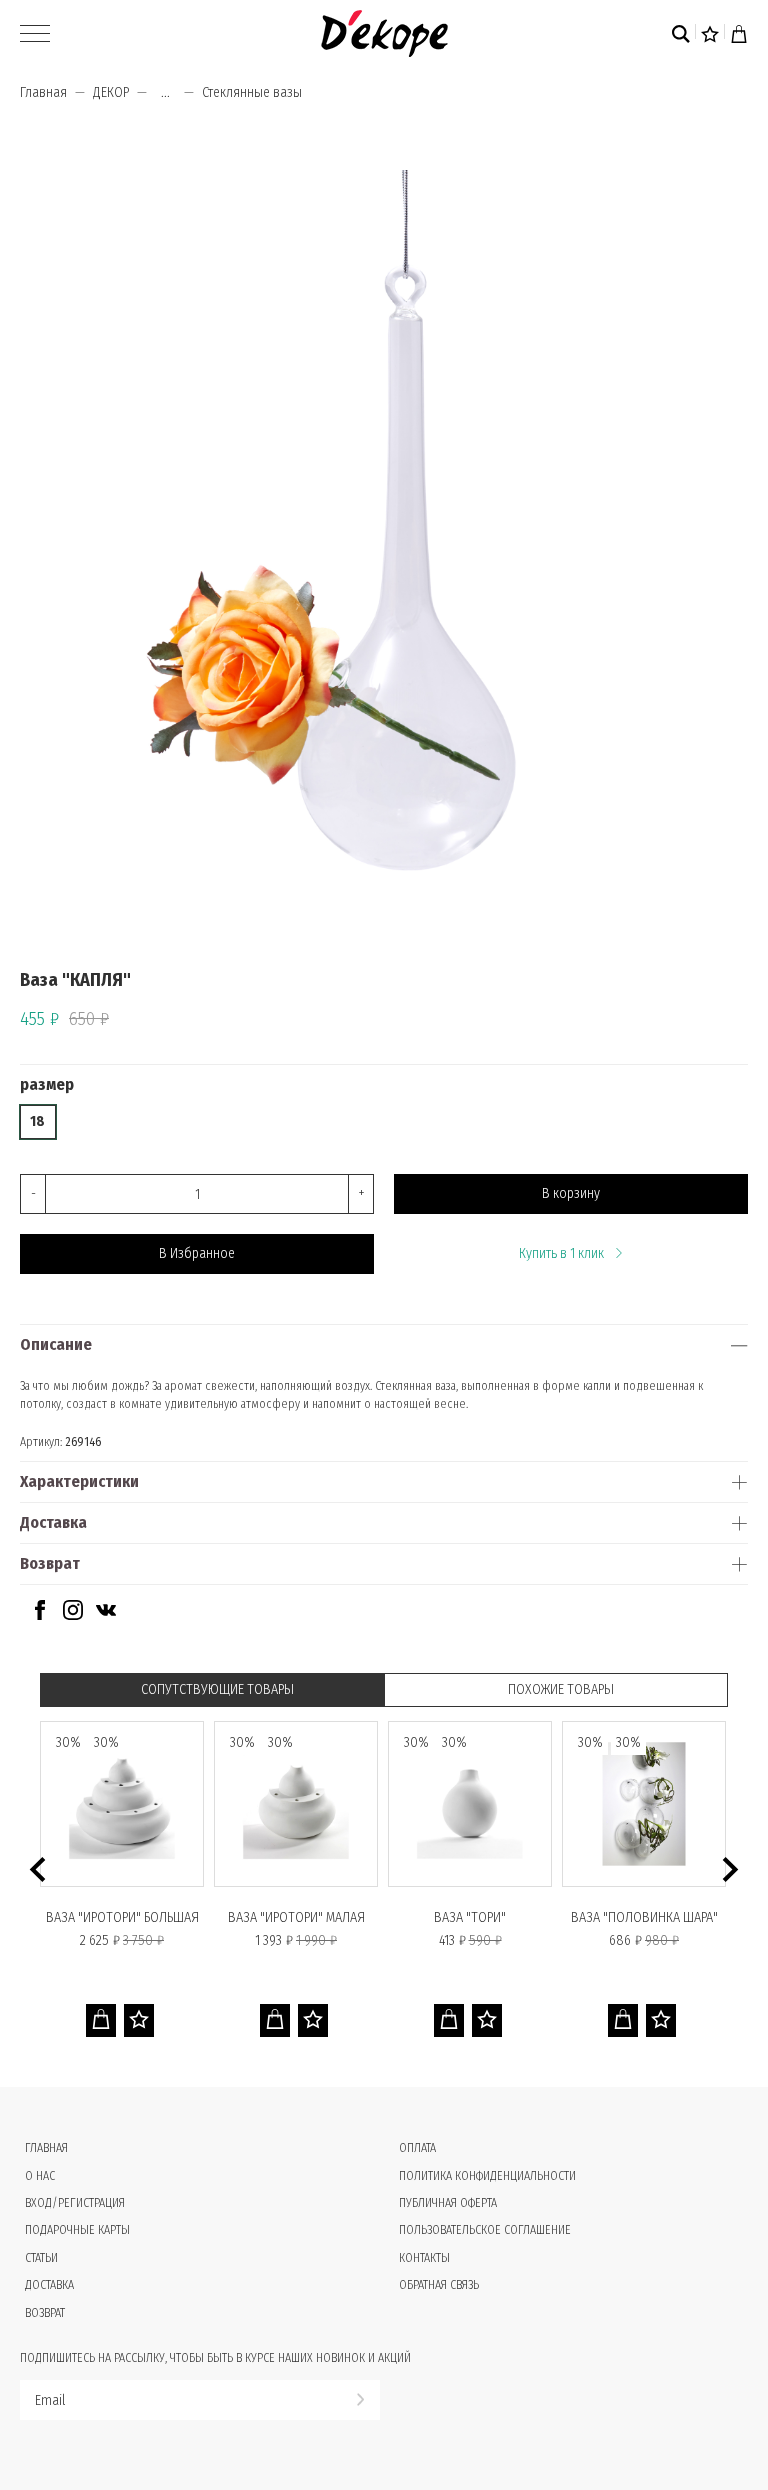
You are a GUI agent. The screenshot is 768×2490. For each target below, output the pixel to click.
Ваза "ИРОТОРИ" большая (122, 1917)
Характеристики (79, 1481)
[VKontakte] (106, 1615)
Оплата (417, 2148)
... (165, 93)
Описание (56, 1344)
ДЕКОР (111, 92)
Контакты (424, 2258)
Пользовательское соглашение (485, 2230)
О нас (40, 2176)
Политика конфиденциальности (487, 2176)
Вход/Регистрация (75, 2203)
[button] (37, 1869)
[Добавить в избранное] (139, 2020)
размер (47, 1084)
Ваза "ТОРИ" (470, 1917)
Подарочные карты (77, 2230)
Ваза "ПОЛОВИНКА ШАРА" (644, 1917)
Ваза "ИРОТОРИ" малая (296, 1917)
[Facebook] (40, 1615)
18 (37, 1121)
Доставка (53, 1522)
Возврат (50, 1563)
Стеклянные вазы (252, 92)
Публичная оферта (448, 2203)
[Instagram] (73, 1615)
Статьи (41, 2258)
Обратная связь (439, 2285)
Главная (43, 92)
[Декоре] (384, 33)
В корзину (571, 1193)
